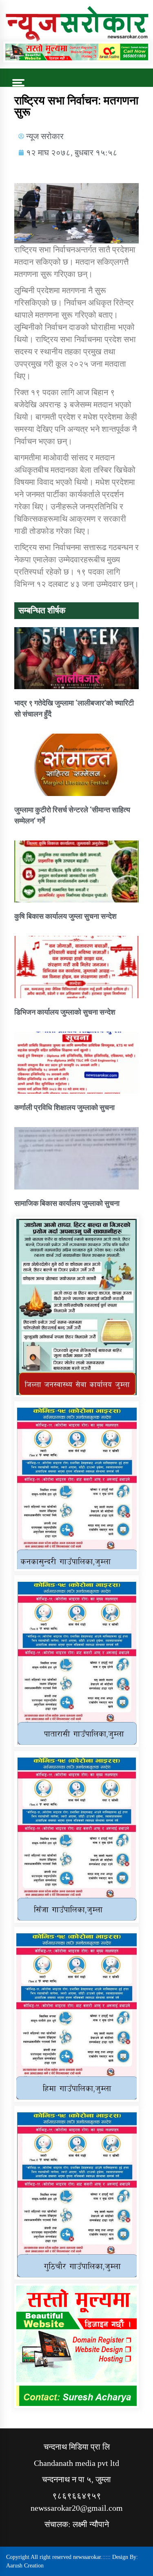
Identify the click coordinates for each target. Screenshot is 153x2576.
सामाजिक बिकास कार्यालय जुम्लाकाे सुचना (67, 1203)
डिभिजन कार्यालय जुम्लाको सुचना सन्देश (65, 1012)
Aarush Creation (25, 2566)
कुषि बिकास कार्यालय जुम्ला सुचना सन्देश (65, 916)
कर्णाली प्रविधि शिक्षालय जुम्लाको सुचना (64, 1107)
